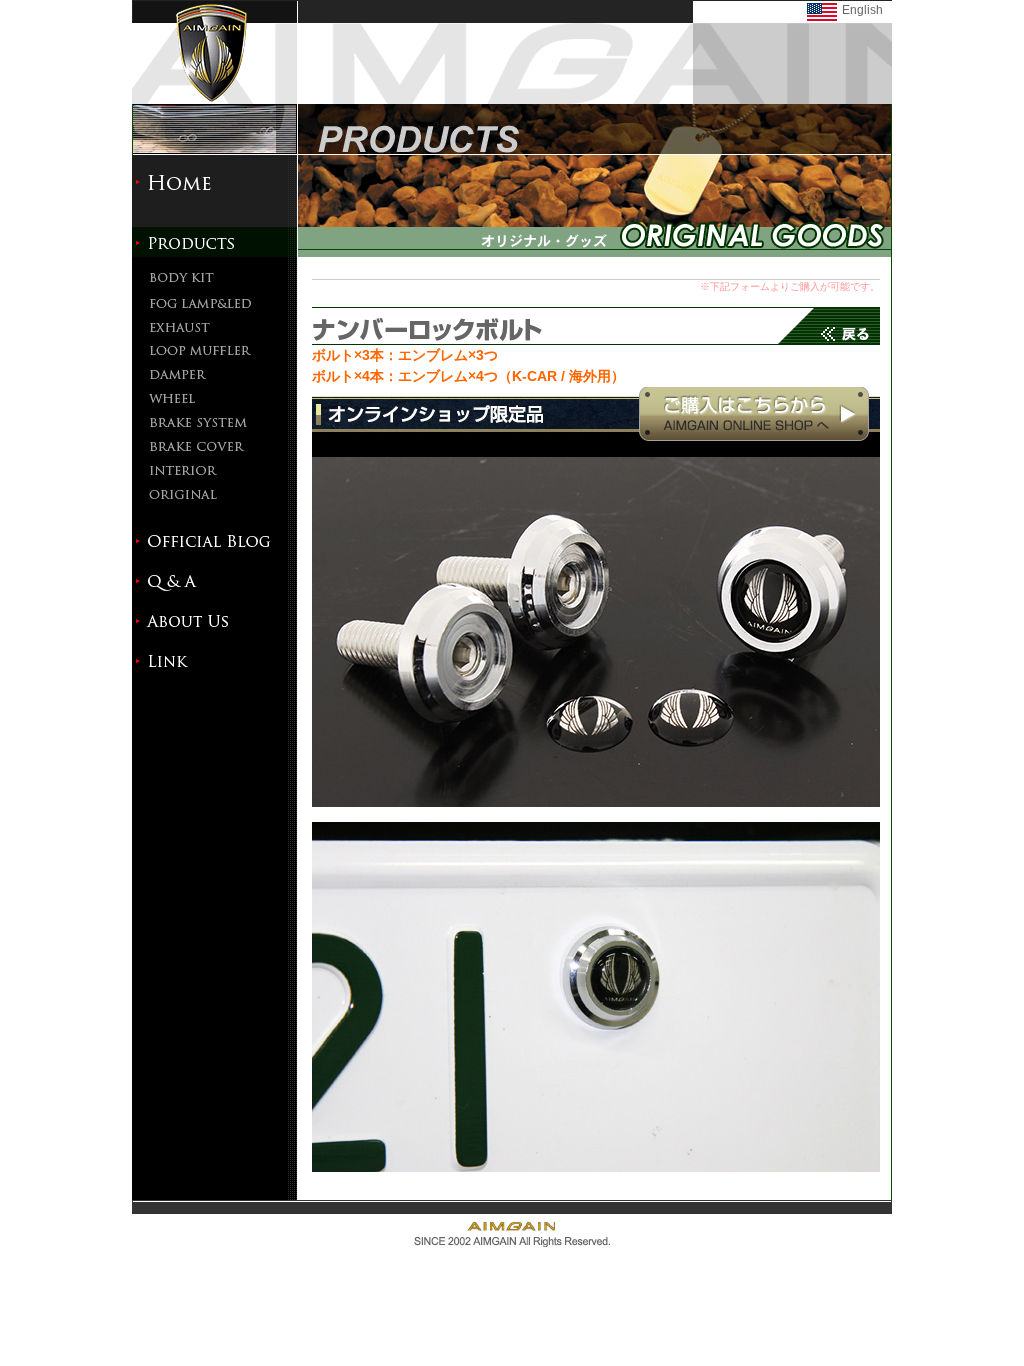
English (862, 10)
